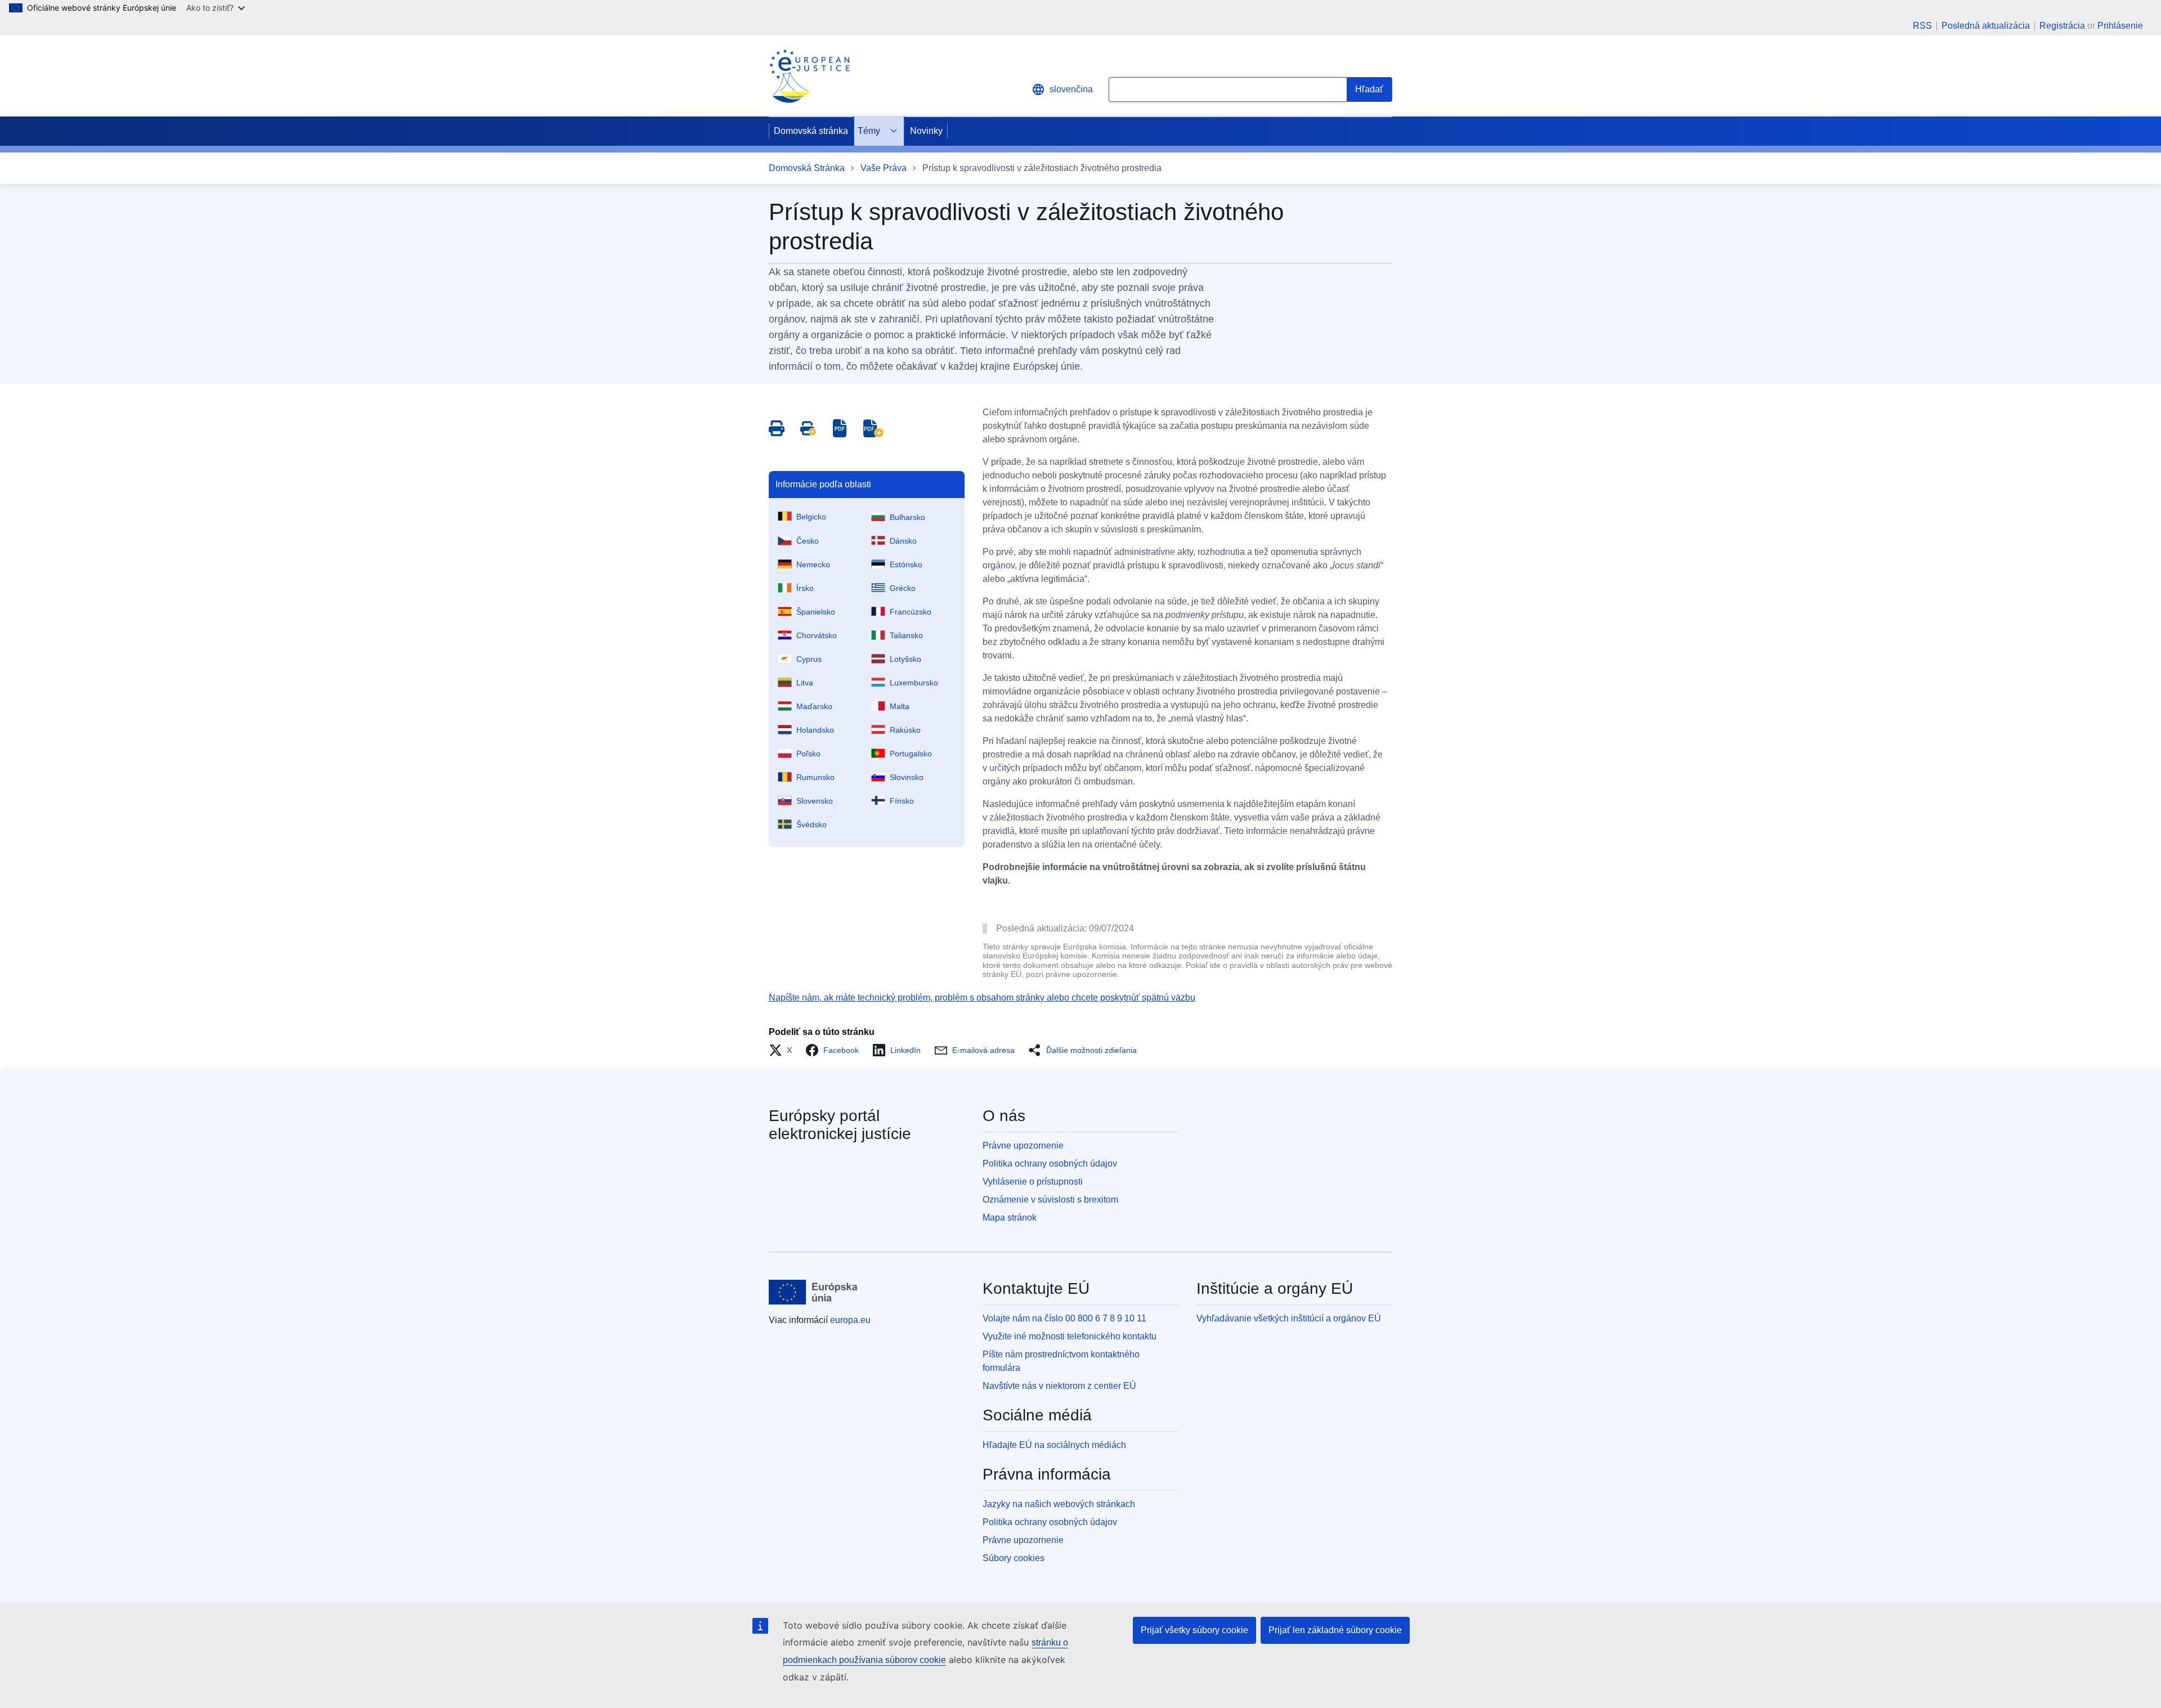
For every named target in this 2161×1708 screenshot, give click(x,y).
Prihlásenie (2120, 26)
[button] (784, 1050)
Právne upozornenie (1023, 1146)
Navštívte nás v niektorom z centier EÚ (1059, 1386)
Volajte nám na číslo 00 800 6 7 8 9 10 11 (1064, 1318)
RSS (1922, 26)
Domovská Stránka (807, 168)
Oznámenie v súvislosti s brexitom (1050, 1200)
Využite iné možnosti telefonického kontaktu (1070, 1336)
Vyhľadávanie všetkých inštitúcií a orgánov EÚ (1289, 1318)
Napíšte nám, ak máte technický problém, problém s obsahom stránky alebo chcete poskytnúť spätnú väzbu (982, 998)
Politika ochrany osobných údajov (1050, 1164)
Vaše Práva (884, 168)
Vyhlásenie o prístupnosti (1033, 1182)
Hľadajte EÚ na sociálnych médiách (1054, 1445)
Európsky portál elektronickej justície (840, 1125)
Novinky (926, 131)
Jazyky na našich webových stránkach (1059, 1504)
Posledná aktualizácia (1986, 26)
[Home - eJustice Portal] (809, 76)
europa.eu (850, 1320)
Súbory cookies (1014, 1558)
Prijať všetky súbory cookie (1194, 1630)
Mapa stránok (1010, 1218)
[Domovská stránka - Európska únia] (813, 1292)
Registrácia (2062, 26)
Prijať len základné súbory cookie (1335, 1630)
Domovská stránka (811, 131)
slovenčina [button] (1071, 89)
